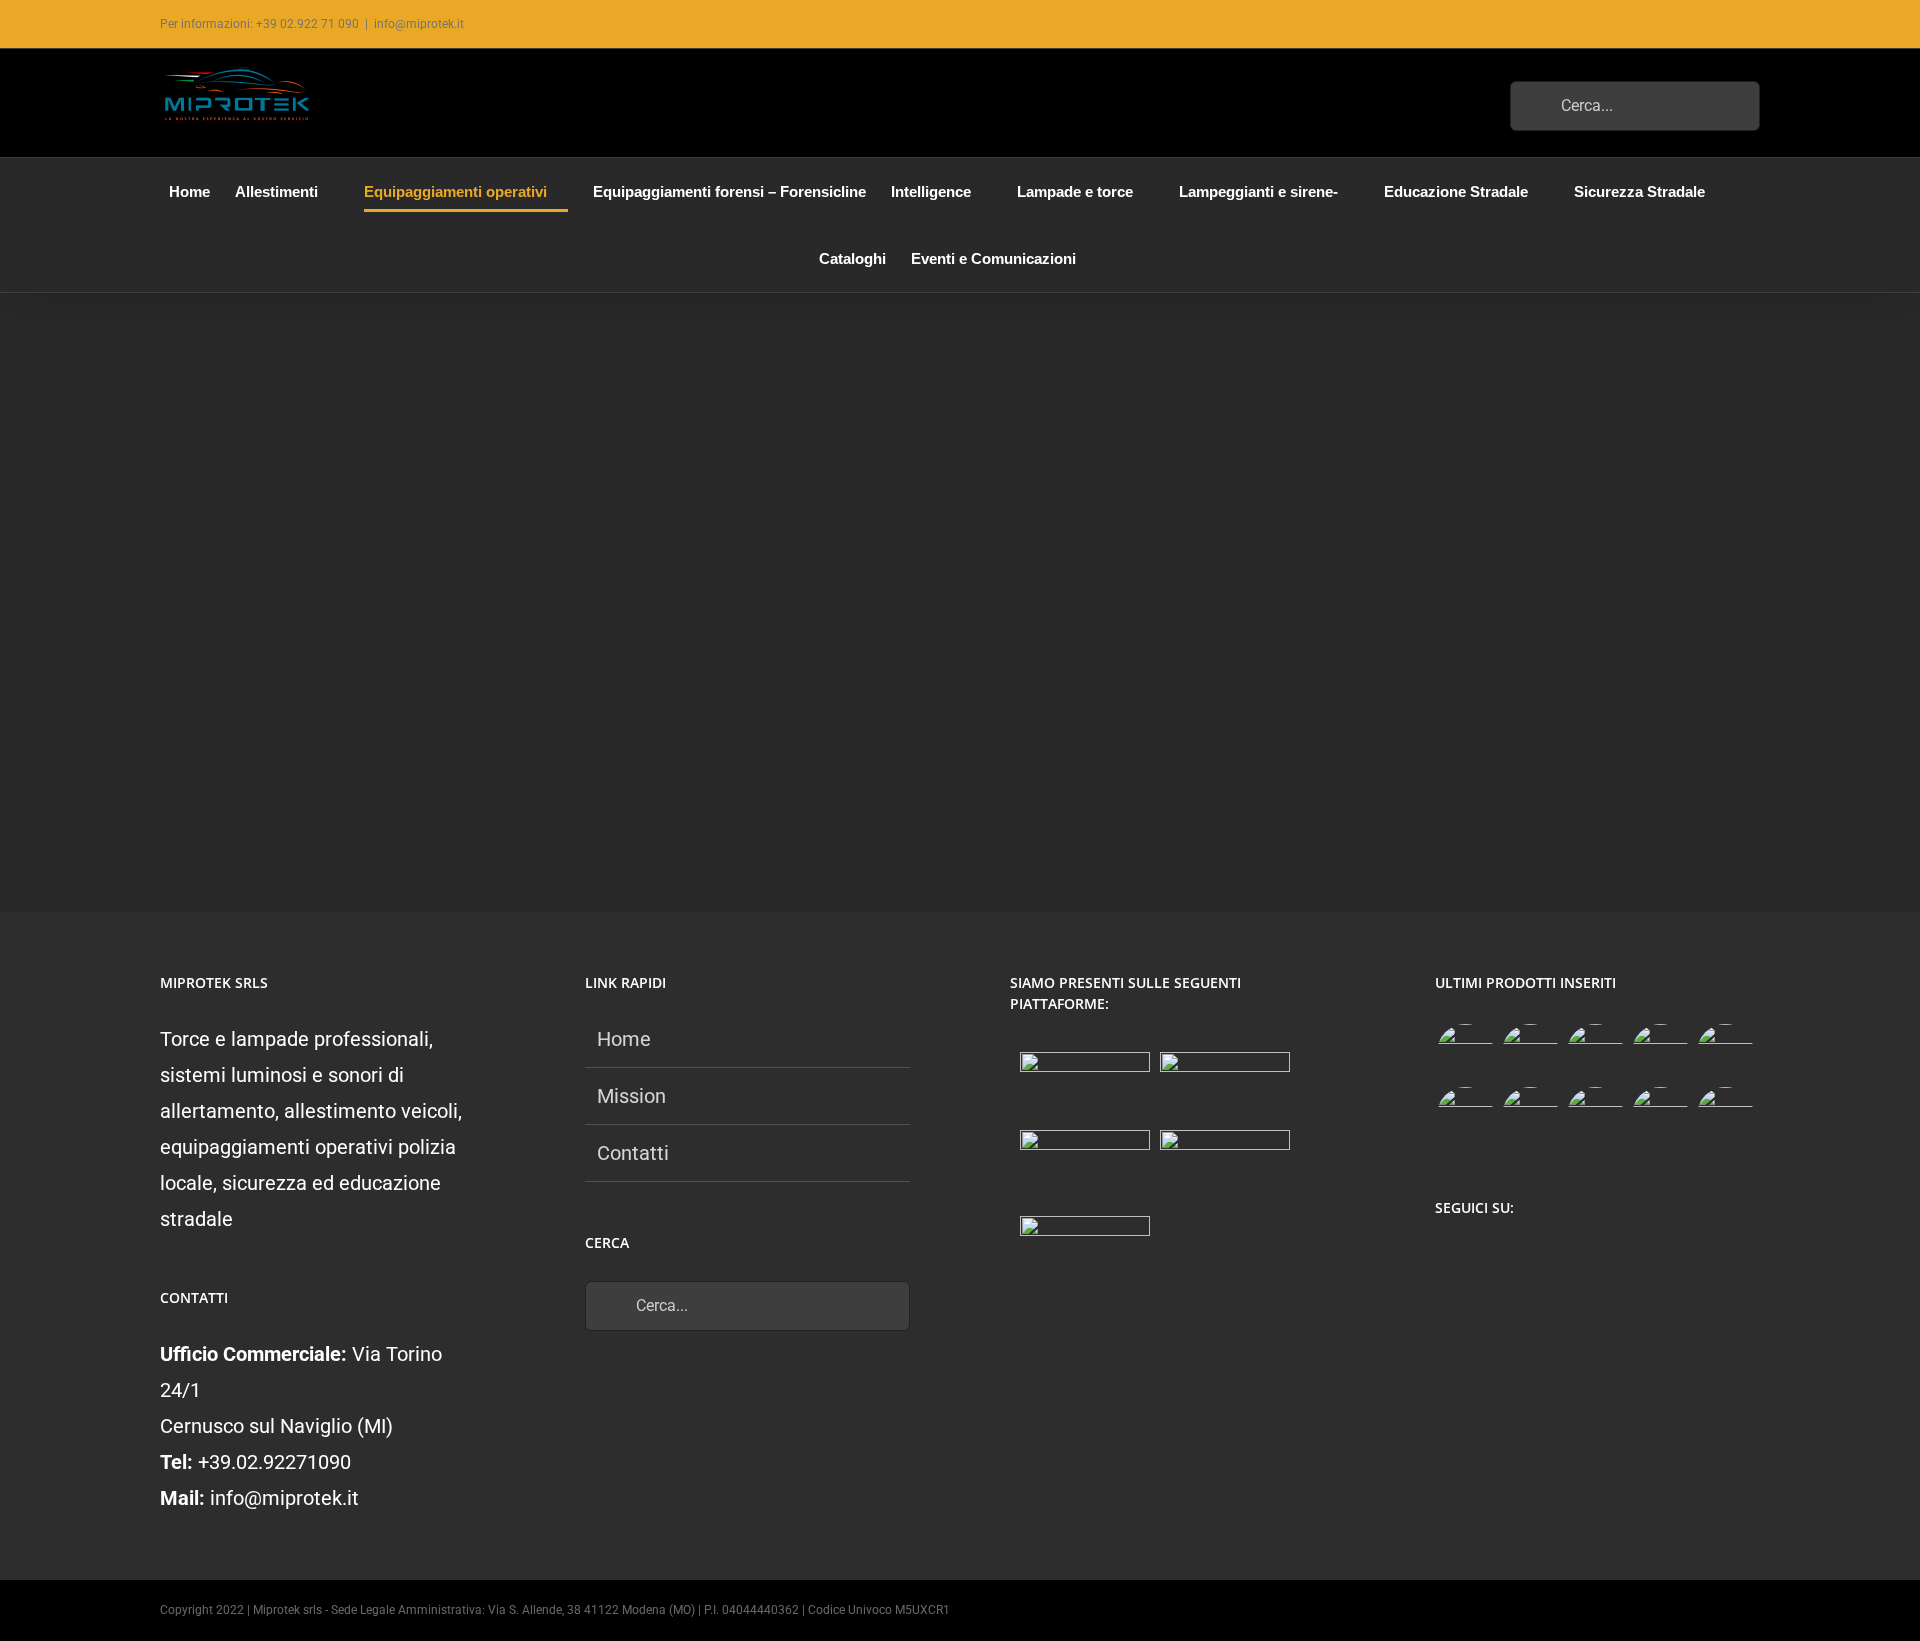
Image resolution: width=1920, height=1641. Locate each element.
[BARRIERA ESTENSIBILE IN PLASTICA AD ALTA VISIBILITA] (1725, 1115)
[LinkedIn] (1563, 1261)
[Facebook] (1446, 1261)
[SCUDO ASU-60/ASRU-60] (1465, 1115)
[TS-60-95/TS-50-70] (1595, 1052)
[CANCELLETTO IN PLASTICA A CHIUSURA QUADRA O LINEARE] (1660, 1115)
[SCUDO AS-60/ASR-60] (1725, 1052)
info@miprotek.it (419, 24)
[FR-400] (1530, 1052)
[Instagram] (1485, 1261)
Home (624, 1039)
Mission (631, 1096)
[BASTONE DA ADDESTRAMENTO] (1530, 1115)
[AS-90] (1595, 1115)
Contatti (633, 1153)
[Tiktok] (1524, 1261)
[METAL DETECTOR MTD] (1465, 1052)
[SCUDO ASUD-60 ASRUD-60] (1660, 1052)
